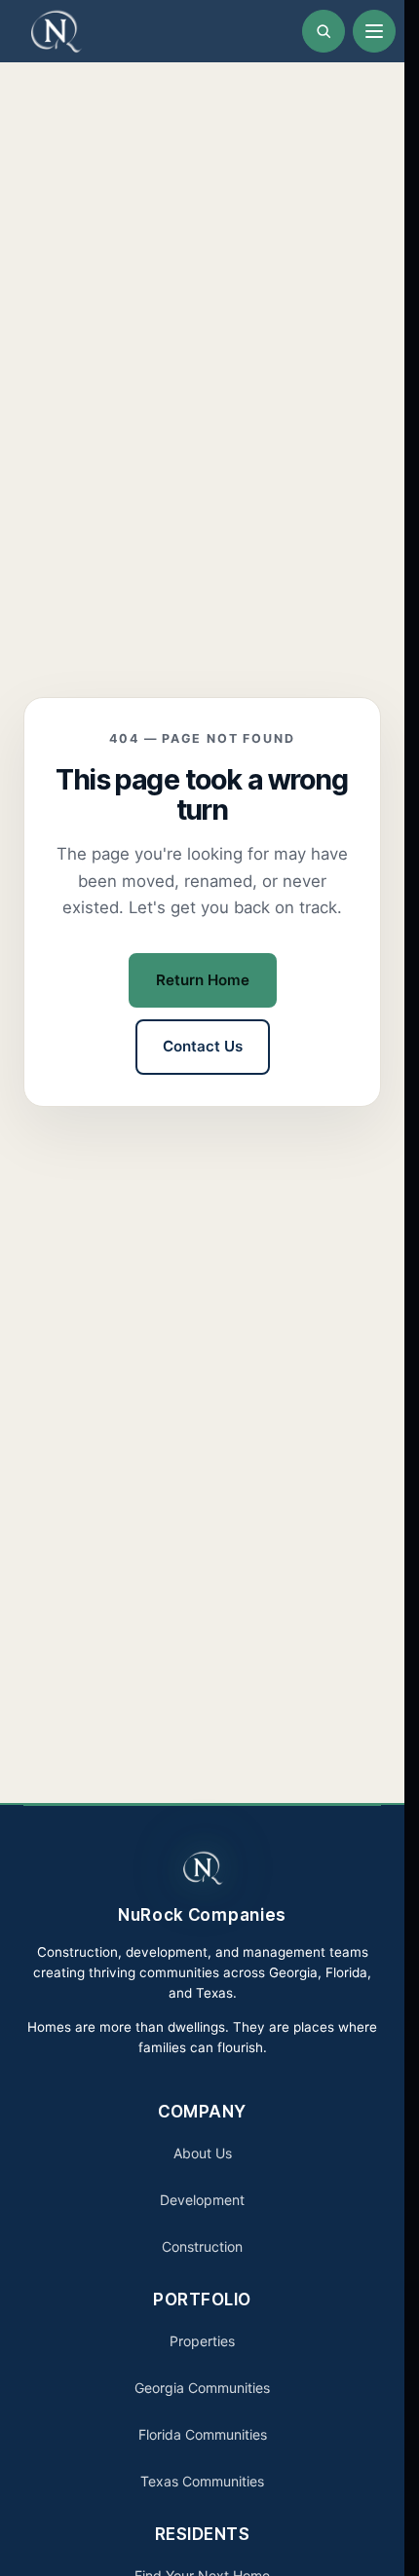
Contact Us (203, 1046)
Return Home (203, 980)
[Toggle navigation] (374, 31)
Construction (202, 2246)
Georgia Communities (202, 2388)
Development (202, 2200)
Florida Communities (203, 2434)
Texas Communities (202, 2481)
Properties (202, 2341)
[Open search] (324, 31)
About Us (203, 2153)
